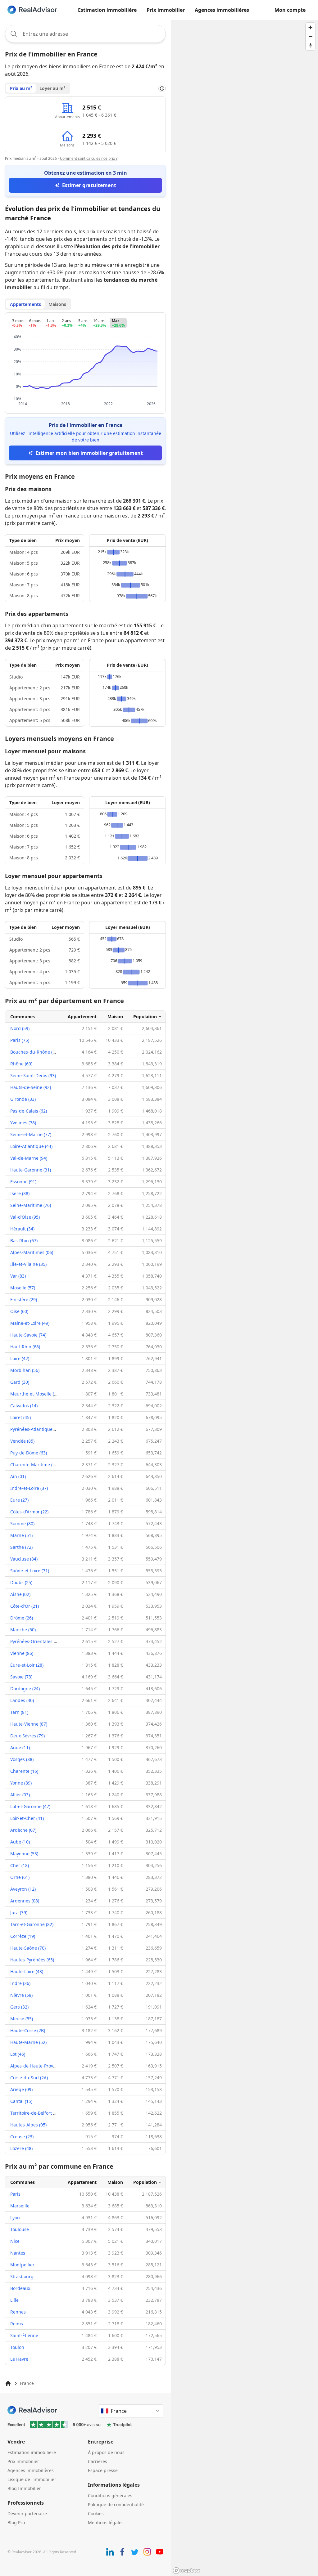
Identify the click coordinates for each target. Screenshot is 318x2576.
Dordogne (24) (25, 1689)
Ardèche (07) (23, 1830)
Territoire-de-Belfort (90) (35, 2113)
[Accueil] (8, 2383)
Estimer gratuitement (89, 185)
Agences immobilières (222, 10)
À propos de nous (106, 2452)
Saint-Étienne (24, 2335)
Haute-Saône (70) (28, 1948)
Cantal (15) (21, 2101)
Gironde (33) (23, 1099)
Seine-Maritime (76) (31, 1205)
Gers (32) (19, 2007)
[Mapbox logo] (186, 2571)
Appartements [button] (25, 304)
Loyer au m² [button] (52, 88)
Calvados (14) (24, 1406)
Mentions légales (106, 2522)
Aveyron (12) (23, 1889)
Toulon (17, 2347)
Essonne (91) (23, 1182)
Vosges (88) (22, 1759)
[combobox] (85, 34)
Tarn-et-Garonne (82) (32, 1924)
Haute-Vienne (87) (29, 1724)
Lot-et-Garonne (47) (30, 1806)
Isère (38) (20, 1193)
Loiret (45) (20, 1417)
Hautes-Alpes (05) (28, 2125)
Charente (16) (24, 1771)
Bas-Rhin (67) (24, 1241)
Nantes (18, 2253)
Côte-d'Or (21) (25, 1606)
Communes (23, 1017)
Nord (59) (20, 1028)
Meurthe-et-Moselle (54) (35, 1394)
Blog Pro (16, 2522)
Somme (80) (22, 1523)
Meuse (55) (22, 2019)
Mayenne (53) (24, 1854)
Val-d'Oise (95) (25, 1217)
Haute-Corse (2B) (28, 2030)
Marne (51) (21, 1535)
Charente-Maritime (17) (34, 1465)
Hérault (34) (22, 1229)
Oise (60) (19, 1311)
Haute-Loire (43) (27, 1971)
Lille (14, 2300)
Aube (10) (20, 1842)
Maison (115, 1017)
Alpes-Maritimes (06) (32, 1252)
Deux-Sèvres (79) (27, 1736)
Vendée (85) (22, 1441)
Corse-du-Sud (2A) (29, 2078)
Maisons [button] (57, 304)
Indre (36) (20, 1983)
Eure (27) (19, 1500)
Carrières (98, 2461)
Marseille (20, 2206)
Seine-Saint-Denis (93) (33, 1075)
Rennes (18, 2312)
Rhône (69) (21, 1064)
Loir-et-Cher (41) (27, 1818)
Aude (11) (20, 1747)
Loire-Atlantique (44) (31, 1146)
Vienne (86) (22, 1653)
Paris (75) (20, 1040)
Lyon (15, 2218)
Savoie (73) (21, 1677)
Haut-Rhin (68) (25, 1347)
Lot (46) (18, 2054)
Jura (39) (19, 1913)
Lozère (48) (21, 2148)
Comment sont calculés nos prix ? (89, 158)
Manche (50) (23, 1630)
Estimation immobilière (107, 10)
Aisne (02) (20, 1594)
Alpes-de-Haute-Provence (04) (41, 2066)
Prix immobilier (166, 10)
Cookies (96, 2513)
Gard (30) (20, 1382)
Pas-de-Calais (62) (29, 1111)
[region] (244, 1298)
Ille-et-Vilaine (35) (28, 1264)
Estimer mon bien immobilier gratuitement (89, 453)
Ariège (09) (21, 2089)
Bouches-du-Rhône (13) (34, 1052)
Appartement (82, 1017)
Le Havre (19, 2359)
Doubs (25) (21, 1582)
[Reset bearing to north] (310, 45)
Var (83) (18, 1276)
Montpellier (22, 2265)
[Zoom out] (310, 36)
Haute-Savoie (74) (28, 1335)
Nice (15, 2241)
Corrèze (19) (23, 1936)
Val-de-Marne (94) (29, 1158)
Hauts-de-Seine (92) (31, 1087)
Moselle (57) (23, 1288)
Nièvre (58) (21, 1995)
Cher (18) (20, 1865)
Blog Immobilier (24, 2488)
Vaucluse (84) (24, 1559)
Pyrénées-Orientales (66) (36, 1641)
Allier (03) (20, 1795)
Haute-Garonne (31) (31, 1170)
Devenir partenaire (27, 2513)
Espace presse (103, 2470)
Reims (17, 2324)
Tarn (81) (19, 1712)
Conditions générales (110, 2495)
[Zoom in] (310, 27)
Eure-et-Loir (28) (27, 1665)
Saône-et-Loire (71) (30, 1571)
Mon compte (290, 10)
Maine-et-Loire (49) (30, 1323)
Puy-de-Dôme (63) (29, 1453)
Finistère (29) (24, 1299)
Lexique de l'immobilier (32, 2479)
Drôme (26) (22, 1618)
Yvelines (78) (23, 1123)
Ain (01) (18, 1476)
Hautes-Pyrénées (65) (32, 1960)
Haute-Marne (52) (28, 2042)
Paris (15, 2194)
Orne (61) (20, 1877)
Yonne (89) (21, 1783)
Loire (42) (20, 1358)
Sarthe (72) (21, 1547)
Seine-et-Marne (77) (31, 1134)
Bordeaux (20, 2288)
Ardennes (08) (25, 1901)
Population (145, 1017)
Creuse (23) (22, 2137)
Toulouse (20, 2229)
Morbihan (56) (25, 1370)
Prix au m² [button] (21, 88)
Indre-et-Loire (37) (29, 1488)
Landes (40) (22, 1700)
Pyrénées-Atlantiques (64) (37, 1429)
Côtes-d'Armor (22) (29, 1512)
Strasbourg (22, 2276)
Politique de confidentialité (116, 2504)
